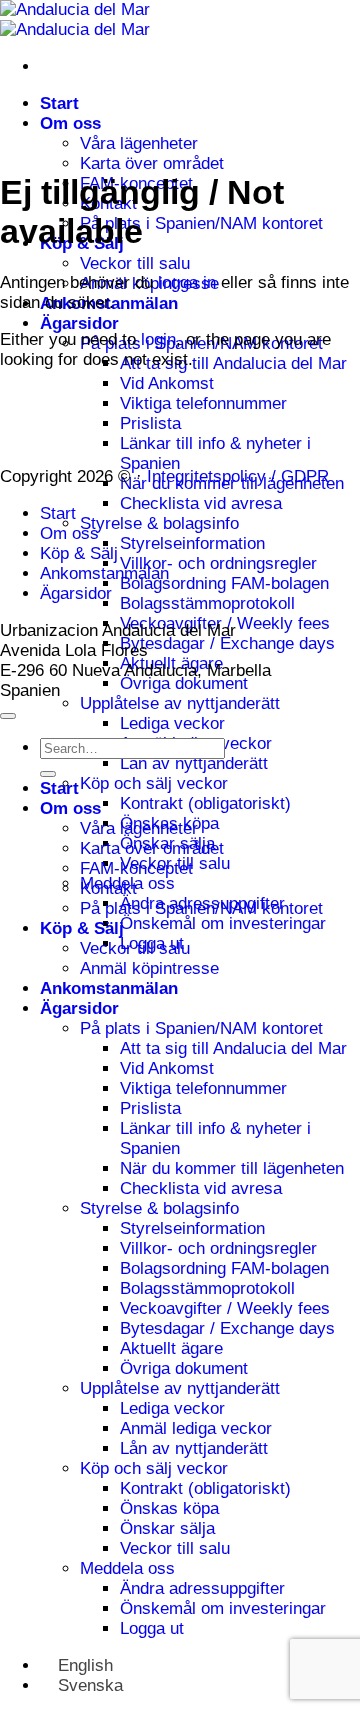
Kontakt (108, 888)
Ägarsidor (79, 323)
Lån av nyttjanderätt (194, 763)
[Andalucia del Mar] (75, 19)
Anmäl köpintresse (149, 968)
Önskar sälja (167, 1528)
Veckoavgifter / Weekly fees (225, 1308)
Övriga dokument (184, 683)
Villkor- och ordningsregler (218, 563)
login (158, 339)
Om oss (70, 123)
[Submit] (48, 774)
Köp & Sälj (79, 553)
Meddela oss (127, 1568)
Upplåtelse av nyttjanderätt (180, 703)
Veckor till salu (135, 263)
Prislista (150, 423)
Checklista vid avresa (201, 503)
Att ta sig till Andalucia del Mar (233, 363)
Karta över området (152, 163)
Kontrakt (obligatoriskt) (205, 803)
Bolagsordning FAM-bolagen (224, 583)
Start (59, 103)
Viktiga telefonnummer (203, 403)
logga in (187, 282)
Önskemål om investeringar (223, 923)
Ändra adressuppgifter (202, 1588)
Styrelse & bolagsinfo (159, 523)
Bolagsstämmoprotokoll (207, 603)
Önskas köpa (169, 1508)
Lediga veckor (172, 723)
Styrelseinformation (192, 543)
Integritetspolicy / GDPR (238, 476)
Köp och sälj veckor (154, 783)
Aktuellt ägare (171, 1348)
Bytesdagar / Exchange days (227, 643)
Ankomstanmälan (104, 573)
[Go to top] (8, 716)
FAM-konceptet (136, 868)
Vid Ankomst (167, 383)
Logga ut (152, 1628)
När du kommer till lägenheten (232, 1168)
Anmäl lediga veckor (196, 1428)
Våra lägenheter (139, 143)
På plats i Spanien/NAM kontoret (201, 223)
